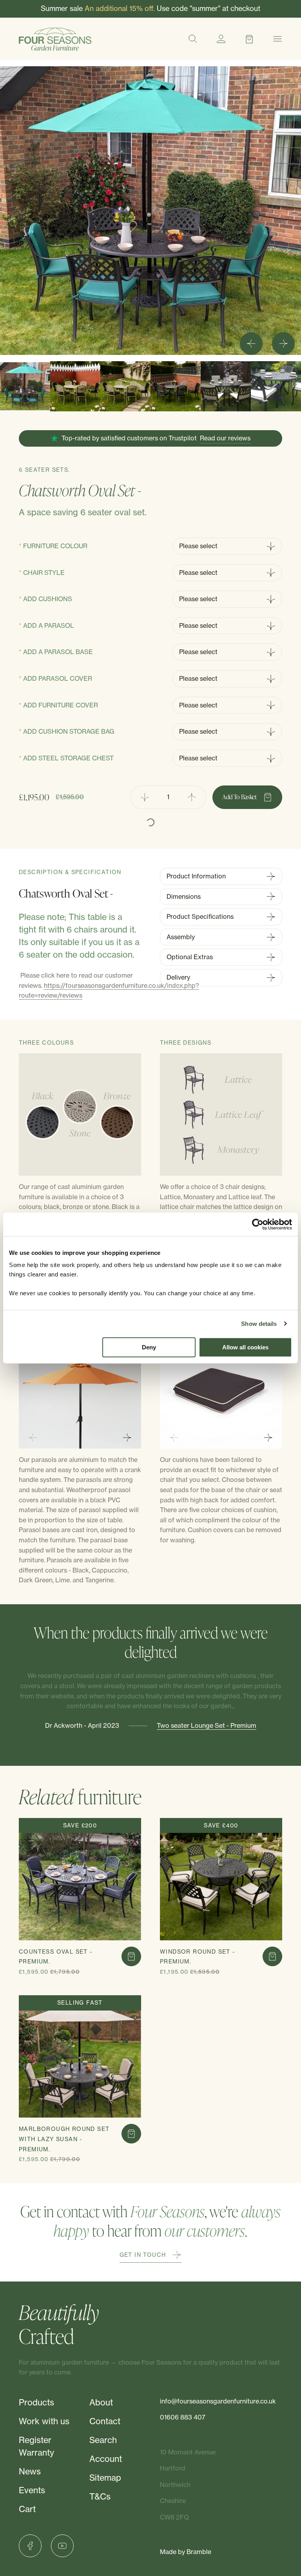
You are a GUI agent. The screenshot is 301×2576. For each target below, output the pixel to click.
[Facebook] (30, 2546)
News (30, 2471)
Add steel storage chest (68, 758)
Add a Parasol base (58, 652)
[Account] (221, 39)
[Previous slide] (33, 1438)
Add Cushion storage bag (69, 731)
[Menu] (277, 39)
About (101, 2402)
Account (106, 2459)
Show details (259, 1324)
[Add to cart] (131, 1956)
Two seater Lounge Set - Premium (207, 1725)
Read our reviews (225, 438)
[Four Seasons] (55, 39)
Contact (105, 2421)
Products (36, 2402)
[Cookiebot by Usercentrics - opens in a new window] (258, 1224)
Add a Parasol (49, 625)
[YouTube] (62, 2546)
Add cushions (48, 599)
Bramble (199, 2552)
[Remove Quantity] (144, 797)
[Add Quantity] (192, 797)
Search (103, 2440)
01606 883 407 (183, 2417)
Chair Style (44, 573)
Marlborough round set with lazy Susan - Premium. (64, 2139)
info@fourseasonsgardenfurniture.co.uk (218, 2401)
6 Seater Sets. (44, 470)
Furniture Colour (55, 546)
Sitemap (105, 2478)
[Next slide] (283, 344)
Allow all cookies (245, 1347)
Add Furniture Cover (61, 705)
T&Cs (100, 2497)
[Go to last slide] (251, 344)
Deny (149, 1347)
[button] (25, 386)
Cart (27, 2509)
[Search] (193, 39)
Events (32, 2490)
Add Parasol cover (58, 678)
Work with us (44, 2421)
